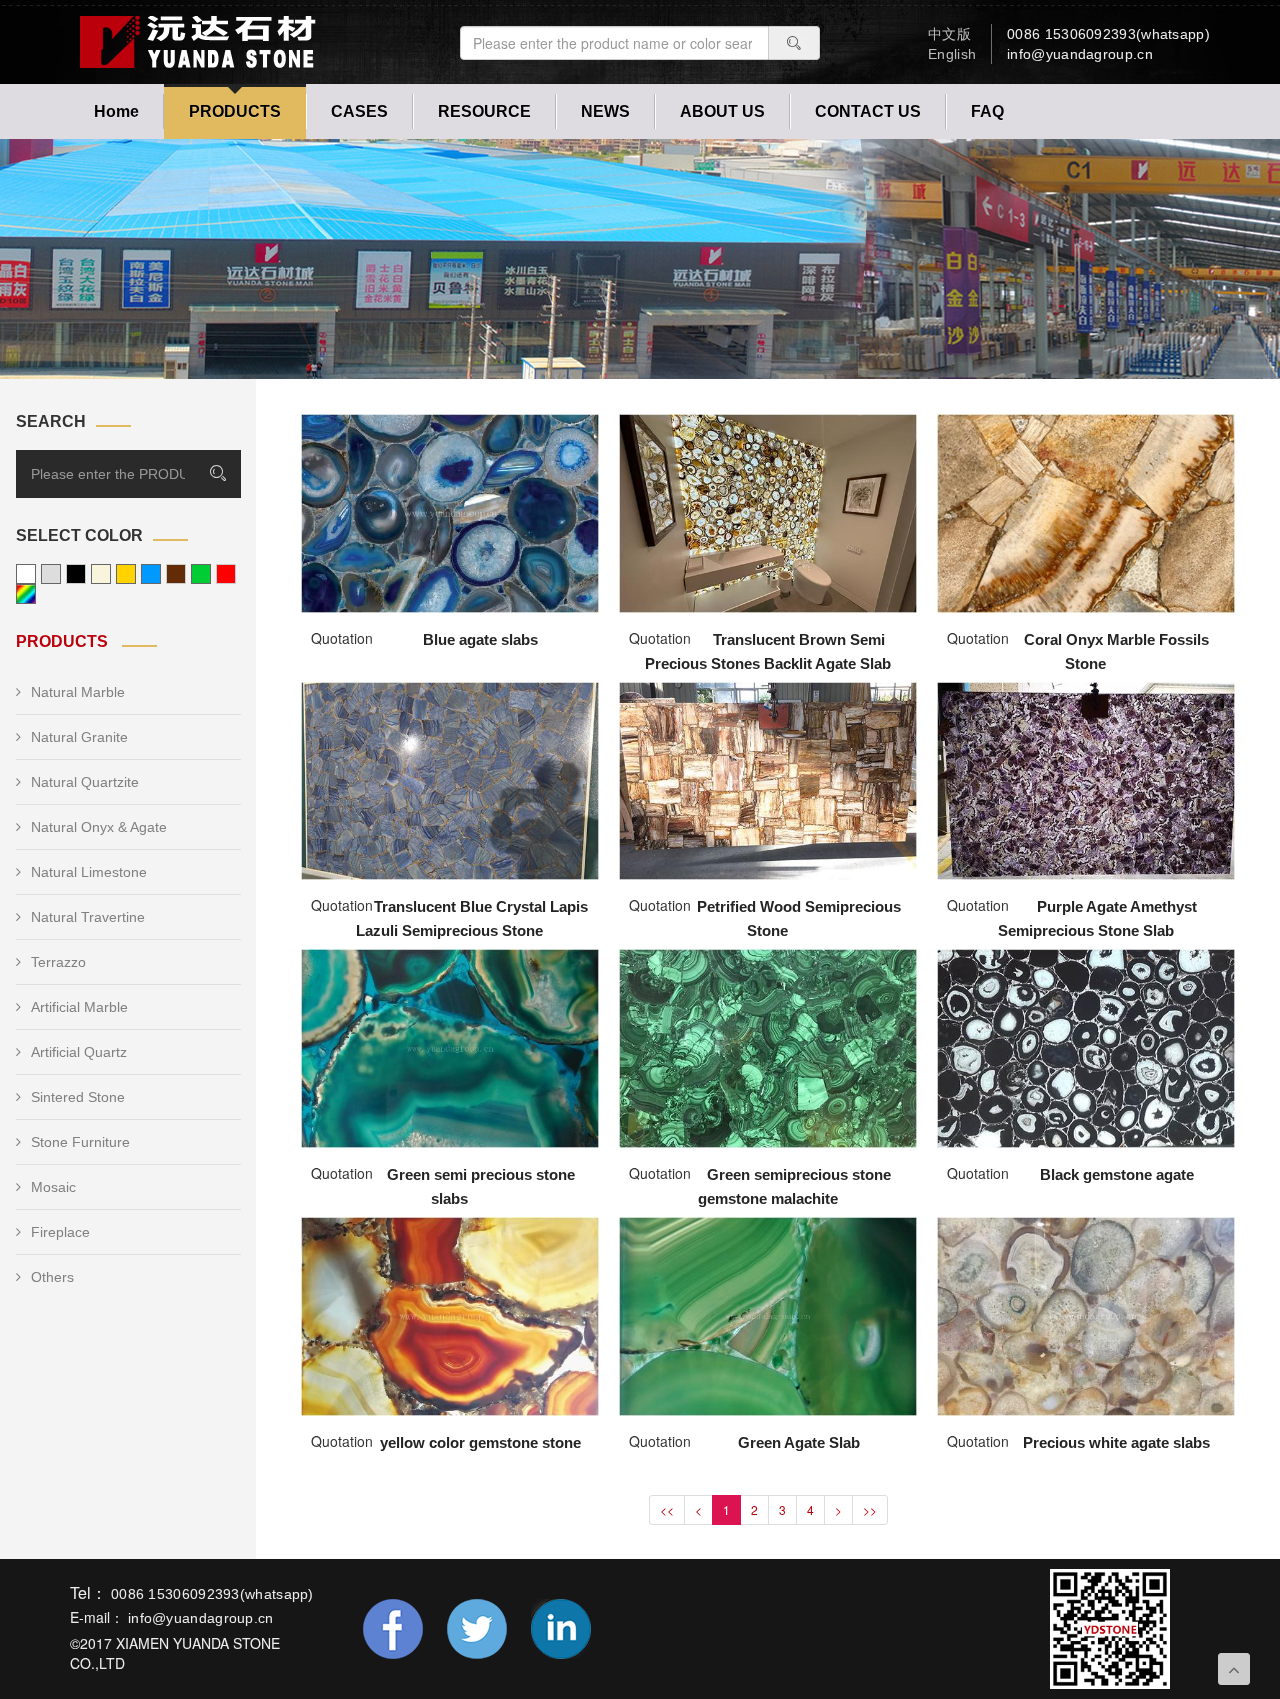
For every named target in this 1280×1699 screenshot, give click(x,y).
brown (176, 574)
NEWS (605, 111)
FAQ (987, 111)
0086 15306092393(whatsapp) (1108, 34)
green (201, 574)
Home (116, 111)
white (26, 574)
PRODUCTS (235, 111)
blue (151, 574)
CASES (359, 111)
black (76, 574)
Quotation (342, 638)
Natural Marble (78, 692)
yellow (126, 574)
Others (52, 1277)
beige (101, 574)
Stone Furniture (80, 1142)
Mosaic (53, 1187)
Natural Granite (79, 737)
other (26, 594)
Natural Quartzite (85, 782)
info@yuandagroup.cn (1080, 54)
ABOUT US (722, 111)
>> (870, 1509)
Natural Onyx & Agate (99, 827)
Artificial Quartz (79, 1052)
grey (51, 574)
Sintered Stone (78, 1097)
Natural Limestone (89, 872)
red (226, 574)
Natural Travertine (88, 917)
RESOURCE (484, 111)
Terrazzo (58, 962)
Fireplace (60, 1232)
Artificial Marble (79, 1007)
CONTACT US (868, 111)
